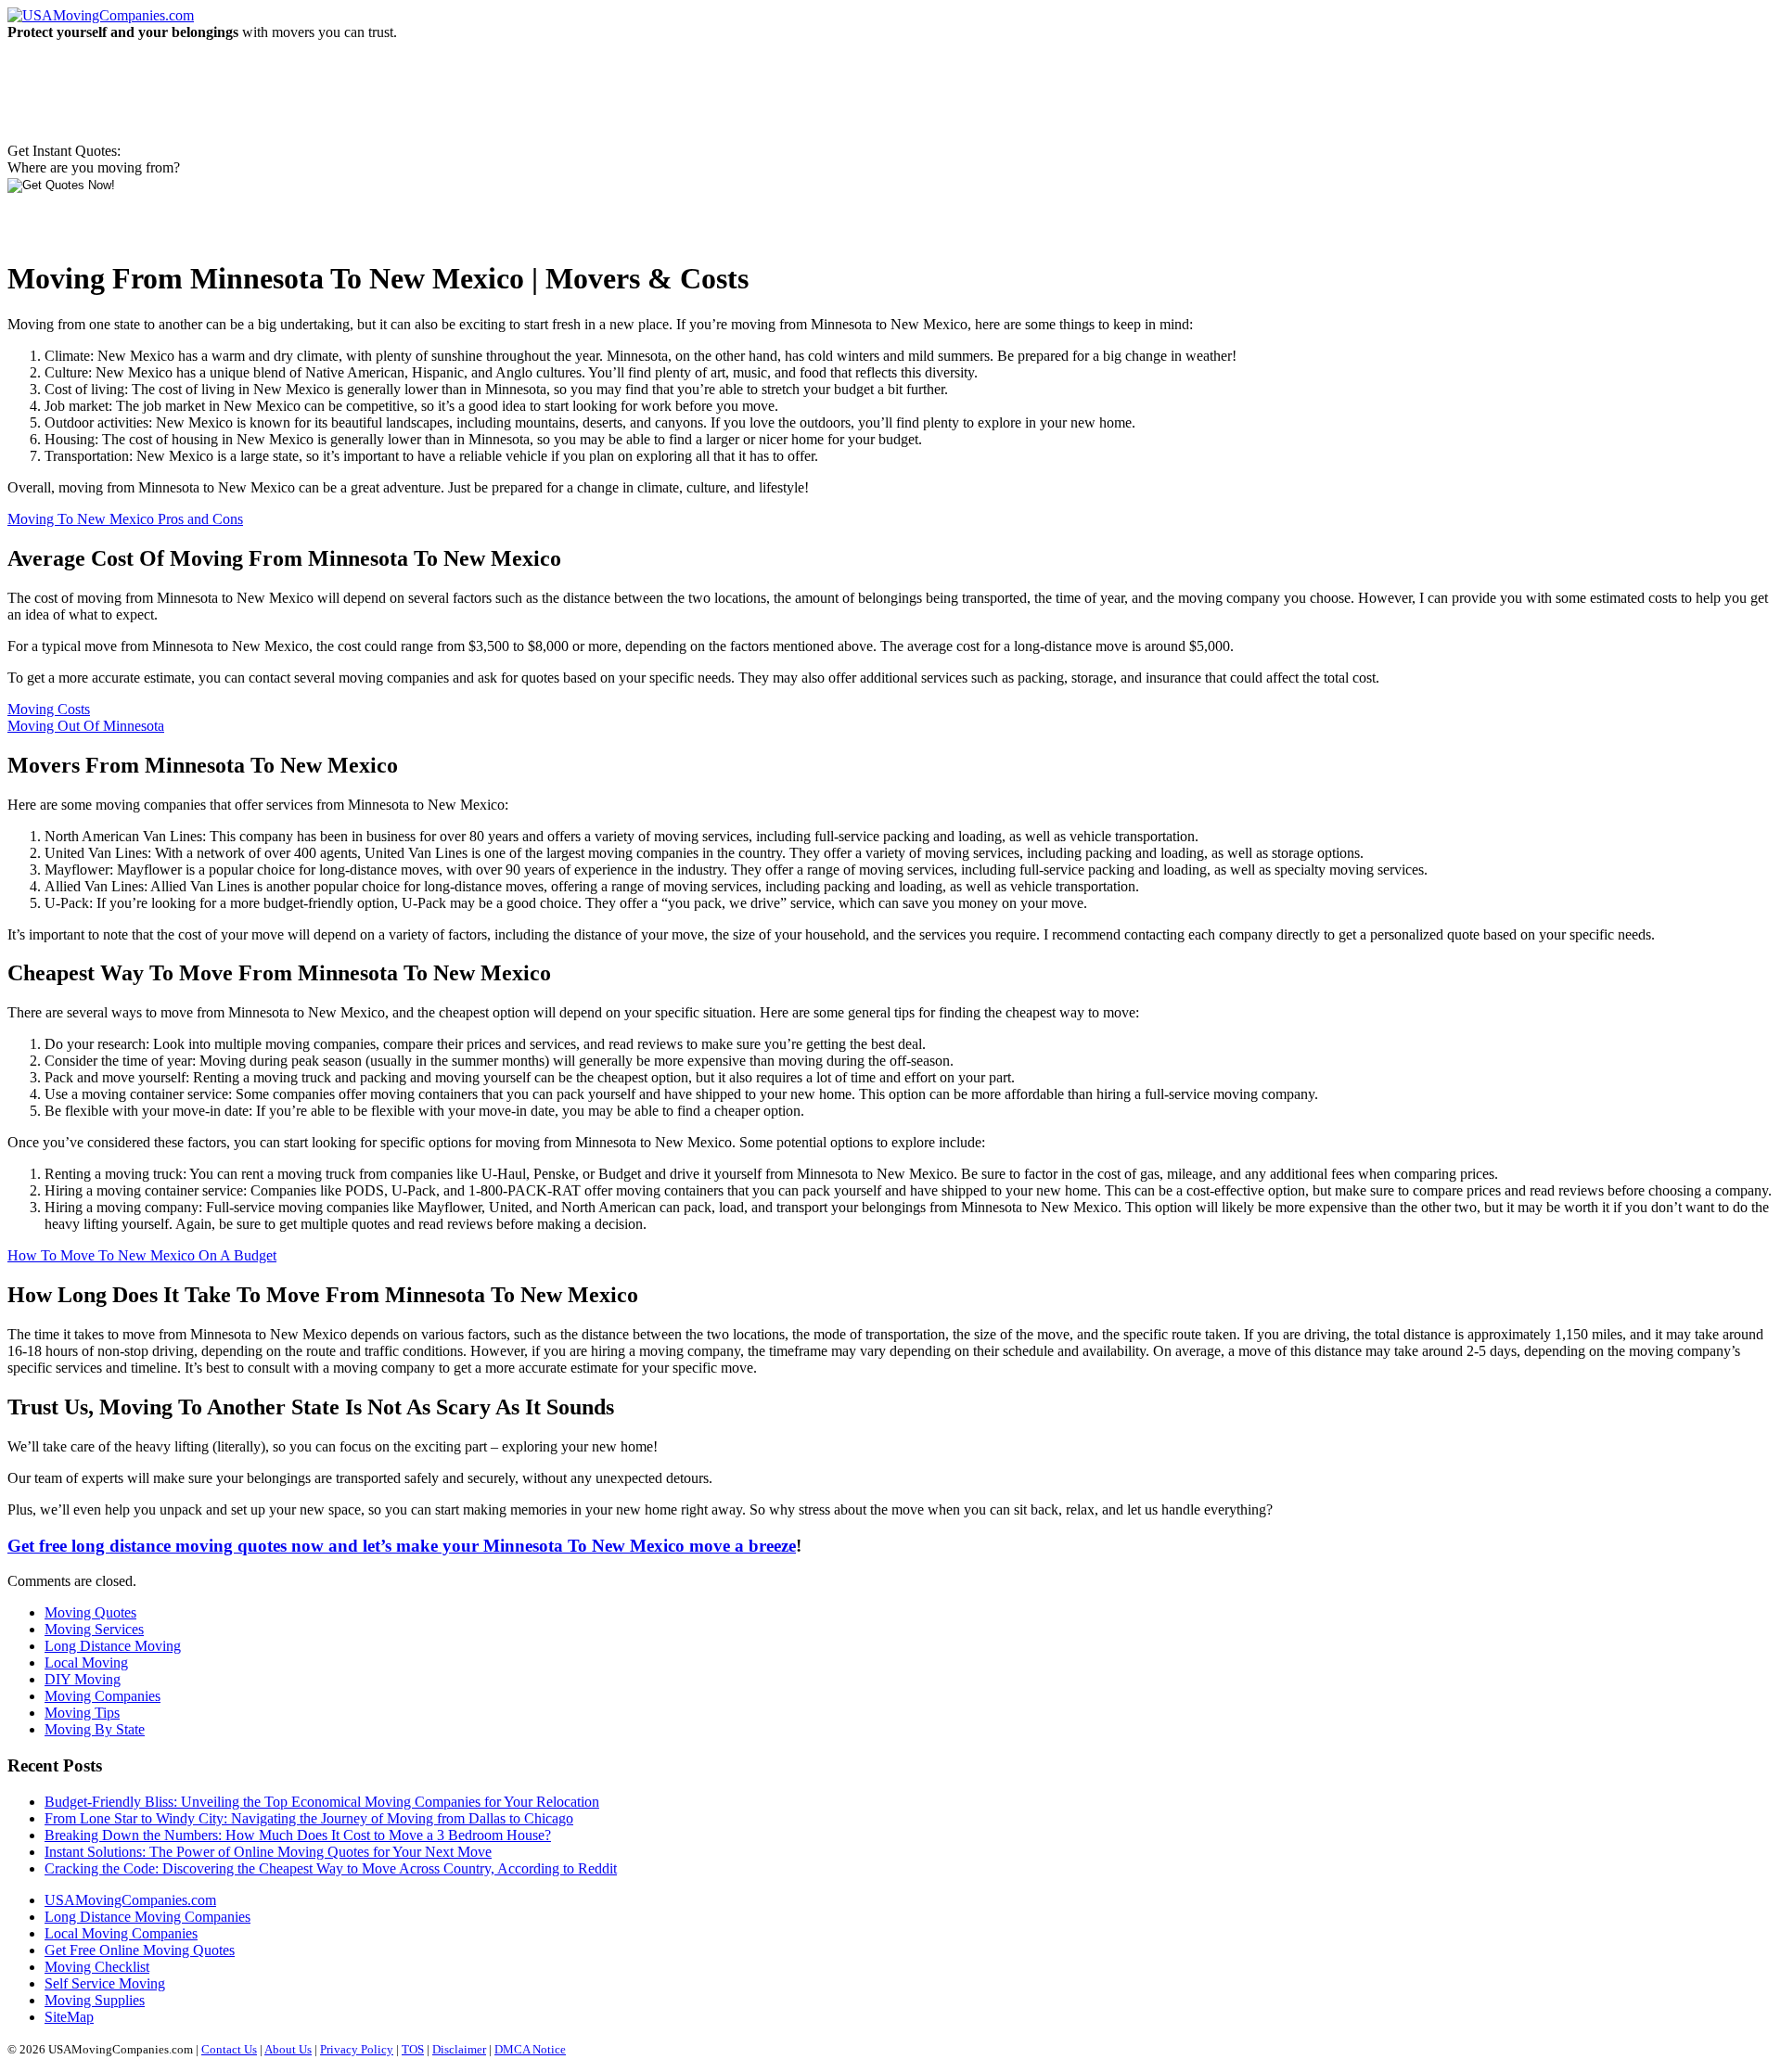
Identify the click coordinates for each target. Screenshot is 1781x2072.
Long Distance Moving (113, 1646)
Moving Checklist (97, 1967)
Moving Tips (82, 1713)
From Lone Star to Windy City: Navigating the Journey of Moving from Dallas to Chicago (309, 1818)
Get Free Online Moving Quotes (140, 1950)
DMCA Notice (530, 2049)
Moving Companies (103, 1696)
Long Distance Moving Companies (147, 1917)
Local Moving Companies (121, 1933)
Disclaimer (459, 2049)
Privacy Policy (357, 2049)
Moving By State (95, 1729)
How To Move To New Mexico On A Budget (142, 1255)
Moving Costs (49, 709)
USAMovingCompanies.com (130, 1900)
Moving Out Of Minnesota (86, 726)
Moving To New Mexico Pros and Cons (125, 519)
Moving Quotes (90, 1612)
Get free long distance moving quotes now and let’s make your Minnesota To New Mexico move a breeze (402, 1546)
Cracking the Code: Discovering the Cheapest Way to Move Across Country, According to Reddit (331, 1868)
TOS (413, 2049)
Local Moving (86, 1663)
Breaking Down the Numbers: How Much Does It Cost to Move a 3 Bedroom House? (298, 1835)
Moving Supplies (95, 2000)
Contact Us (229, 2049)
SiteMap (69, 2017)
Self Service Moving (105, 1983)
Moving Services (94, 1629)
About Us (288, 2049)
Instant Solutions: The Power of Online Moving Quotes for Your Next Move (268, 1852)
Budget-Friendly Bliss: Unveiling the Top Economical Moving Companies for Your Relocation (322, 1802)
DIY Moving (83, 1679)
